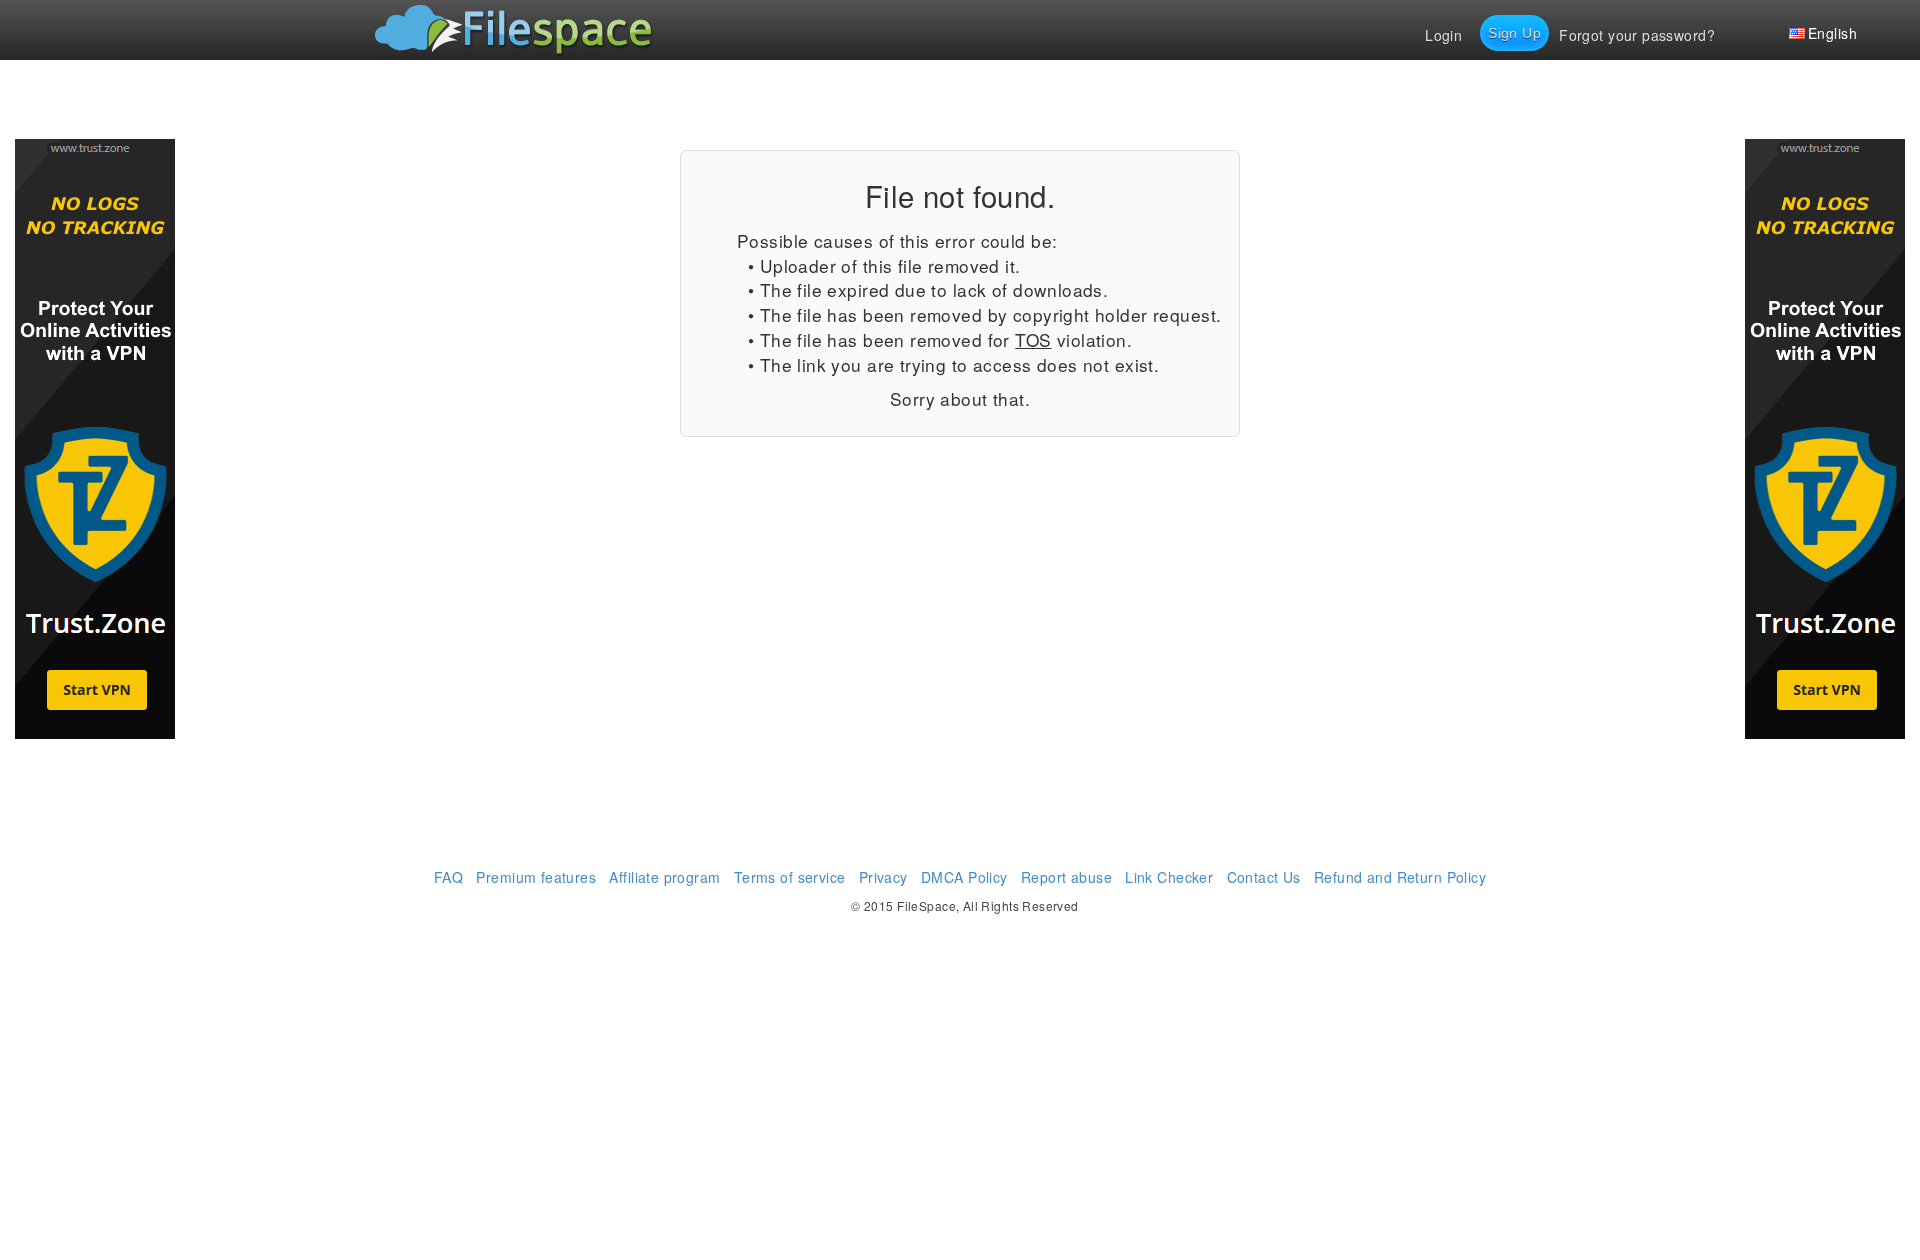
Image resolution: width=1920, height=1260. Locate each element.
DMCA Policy (964, 877)
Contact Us (1264, 877)
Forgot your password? (1637, 35)
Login (1443, 35)
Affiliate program (664, 877)
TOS (1033, 339)
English (1832, 33)
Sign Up (1514, 33)
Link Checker (1169, 877)
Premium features (536, 877)
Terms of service (790, 877)
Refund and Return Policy (1400, 877)
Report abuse (1066, 877)
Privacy (883, 877)
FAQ (448, 877)
